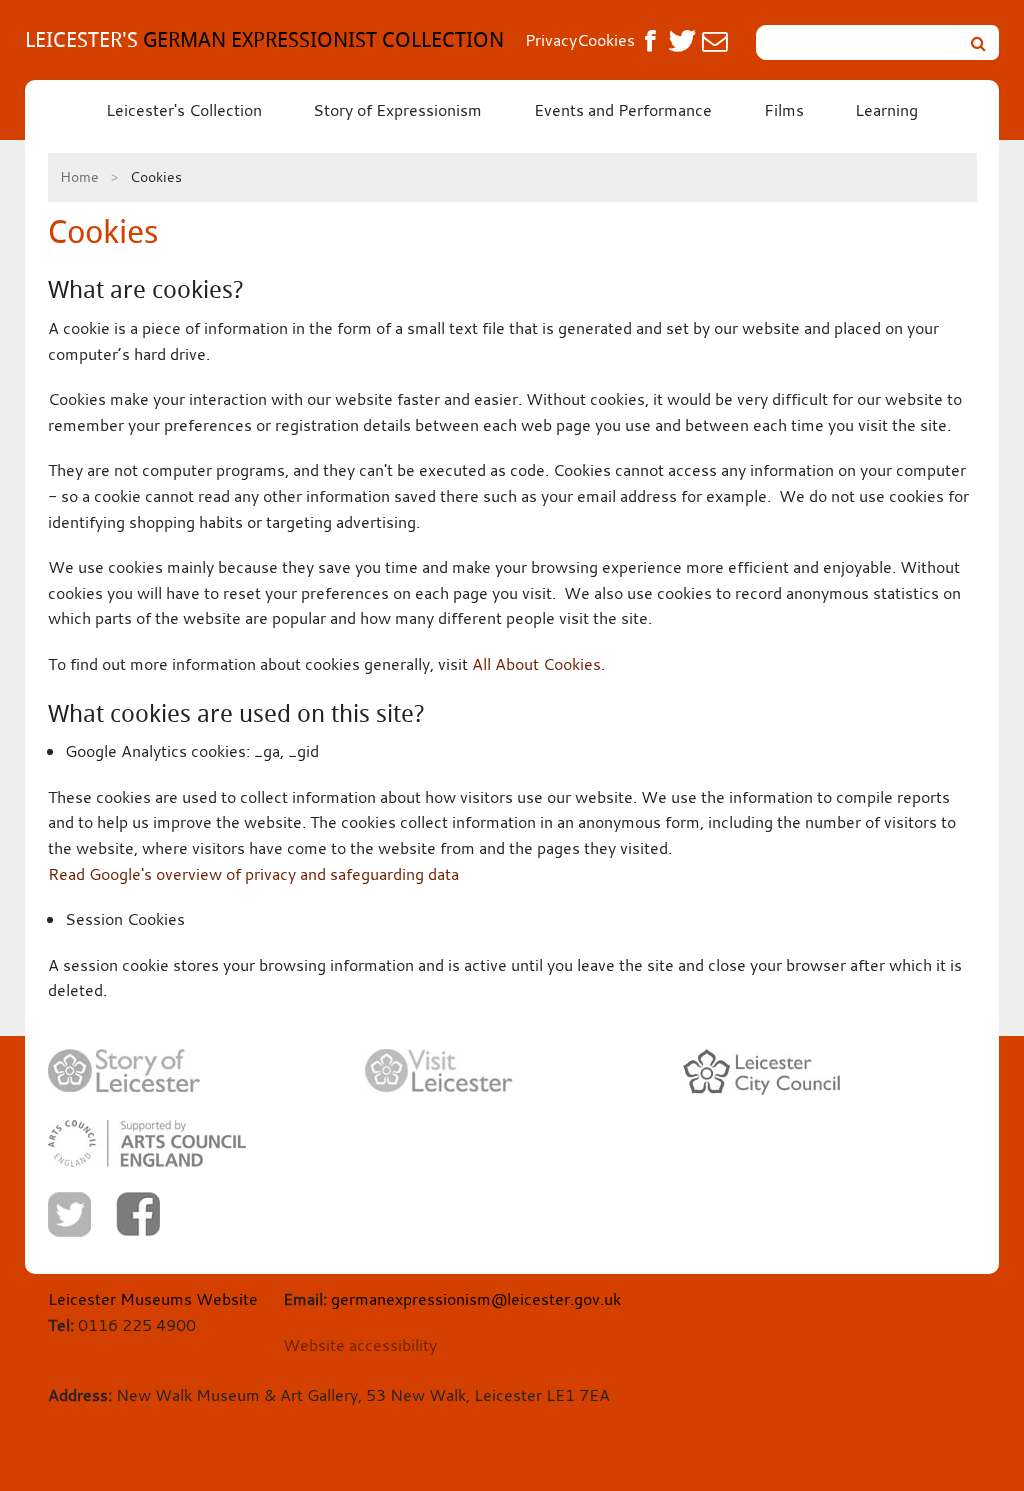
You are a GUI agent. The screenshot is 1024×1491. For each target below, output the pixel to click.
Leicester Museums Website (153, 1299)
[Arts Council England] (147, 1143)
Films (784, 110)
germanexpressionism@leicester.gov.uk (476, 1299)
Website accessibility (360, 1345)
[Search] (978, 42)
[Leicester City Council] (761, 1072)
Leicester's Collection (184, 110)
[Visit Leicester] (439, 1071)
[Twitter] (69, 1214)
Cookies (606, 40)
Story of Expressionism (397, 110)
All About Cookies (536, 664)
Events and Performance (623, 110)
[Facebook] (138, 1214)
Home (79, 176)
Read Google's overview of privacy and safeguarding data (253, 874)
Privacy (551, 40)
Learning (886, 110)
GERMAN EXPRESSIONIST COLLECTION (264, 39)
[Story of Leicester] (124, 1071)
